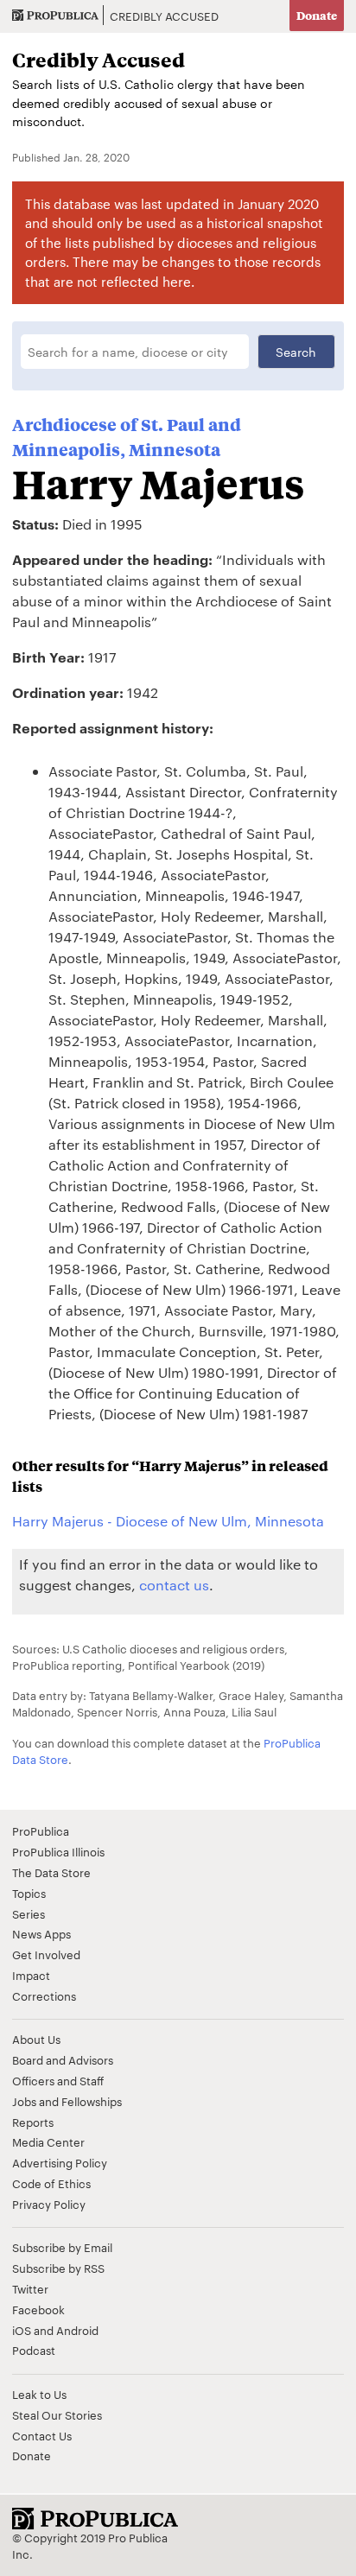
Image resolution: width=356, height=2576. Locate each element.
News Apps (41, 1933)
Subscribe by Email (62, 2247)
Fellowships (92, 2101)
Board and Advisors (63, 2059)
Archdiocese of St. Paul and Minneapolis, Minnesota (127, 437)
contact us (174, 1585)
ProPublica (41, 1830)
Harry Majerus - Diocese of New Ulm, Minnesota (168, 1521)
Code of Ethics (51, 2183)
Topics (29, 1893)
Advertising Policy (60, 2162)
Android (77, 2330)
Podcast (34, 2350)
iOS (22, 2330)
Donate (317, 15)
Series (29, 1913)
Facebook (38, 2309)
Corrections (44, 1995)
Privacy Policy (49, 2204)
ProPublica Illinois (58, 1851)
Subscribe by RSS (58, 2268)
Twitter (30, 2288)
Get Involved (46, 1954)
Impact (31, 1975)
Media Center (48, 2141)
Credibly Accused (164, 16)
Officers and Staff (58, 2080)
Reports (33, 2122)
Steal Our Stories (57, 2414)
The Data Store (51, 1872)
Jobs (24, 2101)
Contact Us (42, 2435)
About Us (36, 2039)
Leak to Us (39, 2394)
